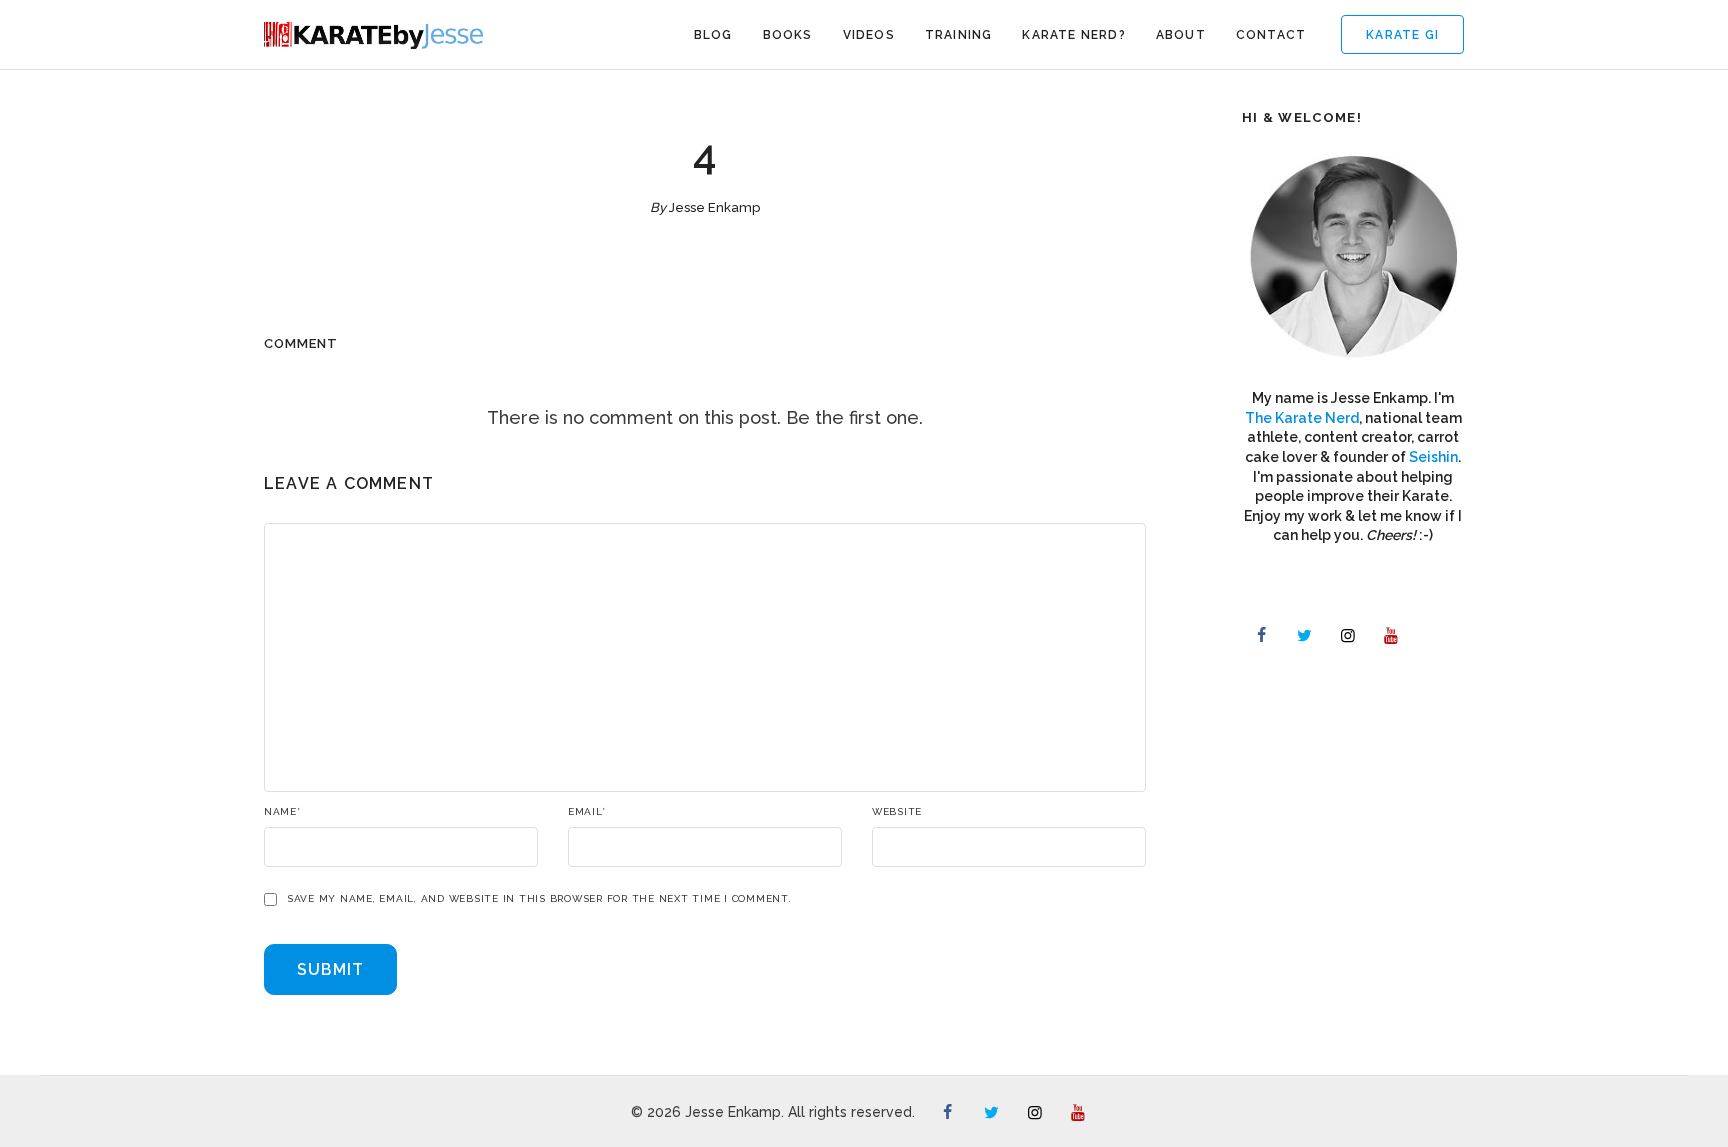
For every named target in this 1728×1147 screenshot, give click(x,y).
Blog (713, 35)
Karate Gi (1402, 35)
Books (788, 35)
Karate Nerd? (1073, 35)
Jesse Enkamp (714, 207)
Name (282, 812)
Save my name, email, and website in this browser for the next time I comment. (539, 899)
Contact (1271, 35)
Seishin (1433, 457)
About (1181, 35)
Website (897, 812)
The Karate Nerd (1302, 418)
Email (587, 812)
